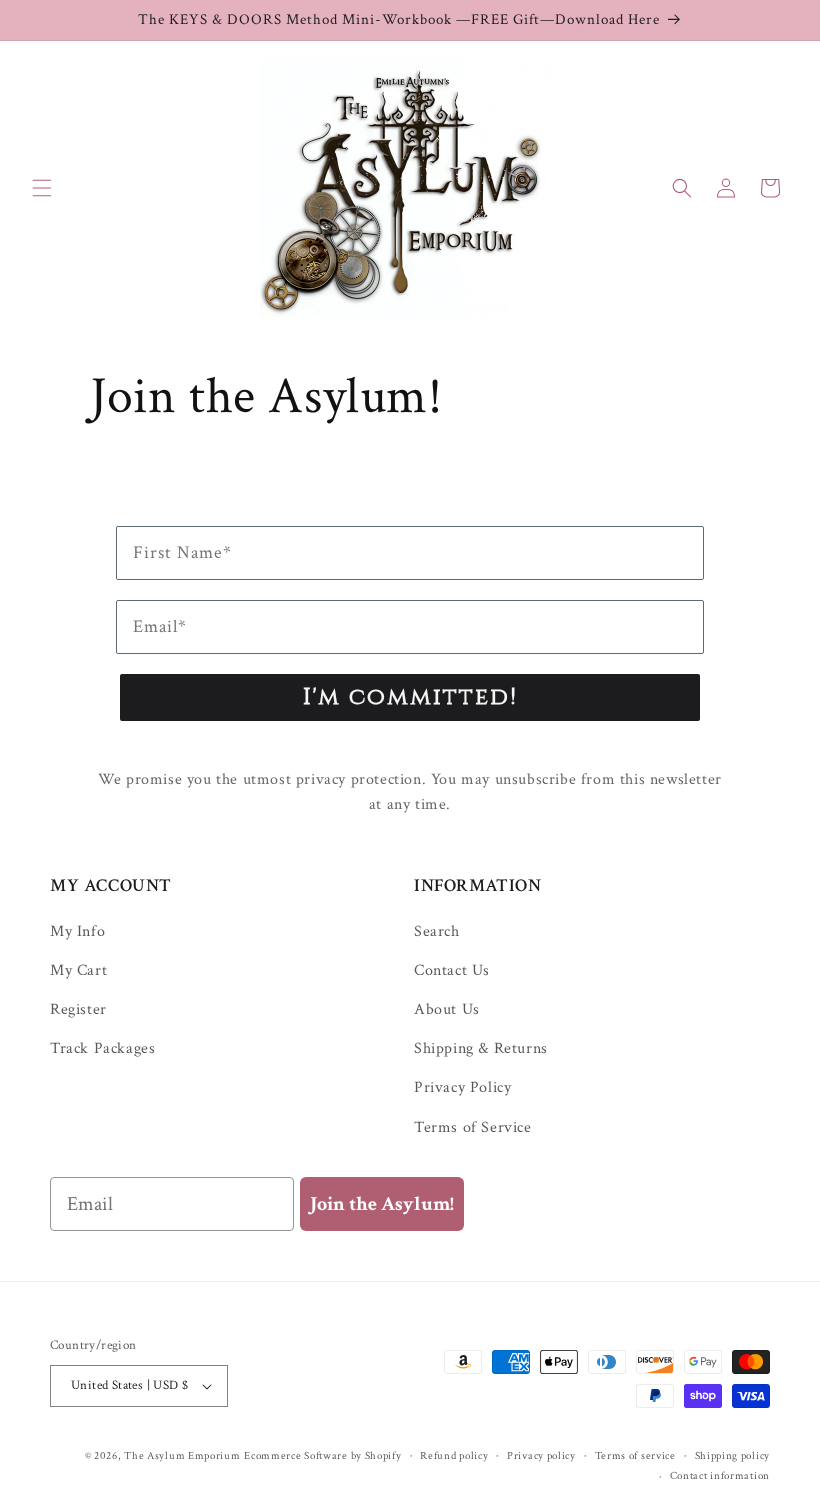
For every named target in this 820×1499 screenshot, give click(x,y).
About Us (447, 1009)
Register (78, 1009)
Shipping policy (733, 1456)
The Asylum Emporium (182, 1456)
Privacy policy (541, 1456)
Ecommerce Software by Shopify (322, 1456)
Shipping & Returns (481, 1048)
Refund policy (454, 1456)
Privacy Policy (462, 1087)
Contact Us (452, 970)
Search (437, 932)
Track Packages (102, 1048)
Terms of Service (473, 1127)
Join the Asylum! (382, 1204)
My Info (77, 932)
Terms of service (635, 1456)
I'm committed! (410, 697)
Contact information (720, 1476)
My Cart (78, 970)
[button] (42, 188)
